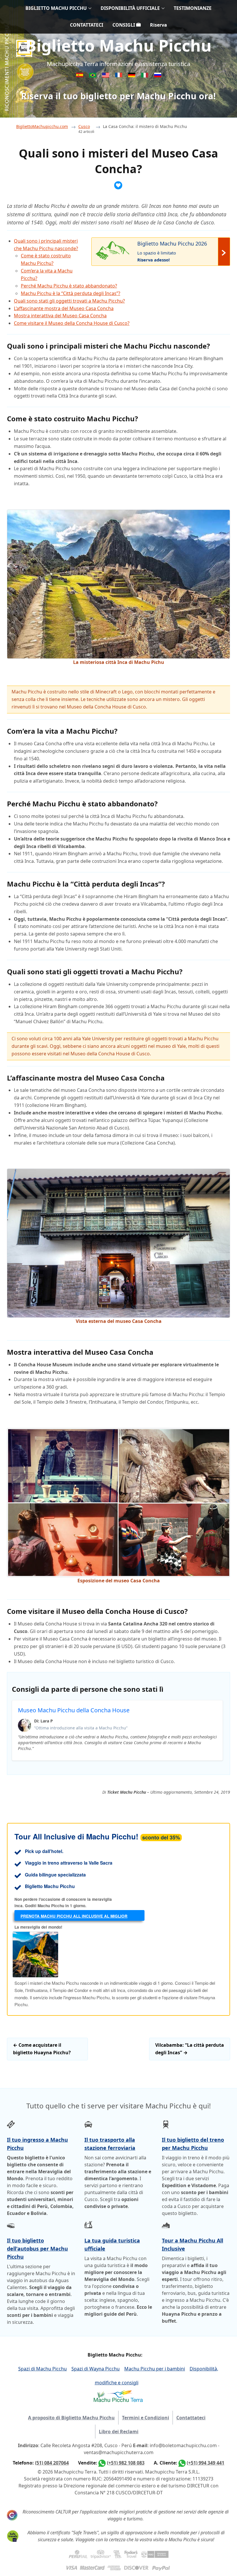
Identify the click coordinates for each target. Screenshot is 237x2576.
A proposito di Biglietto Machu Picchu (71, 2418)
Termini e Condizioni (146, 2418)
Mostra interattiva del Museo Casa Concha (60, 316)
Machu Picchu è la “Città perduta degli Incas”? (71, 293)
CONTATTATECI (87, 25)
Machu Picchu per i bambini (155, 2369)
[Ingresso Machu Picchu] (93, 76)
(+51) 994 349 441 (205, 2463)
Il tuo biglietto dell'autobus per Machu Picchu (37, 2249)
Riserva (159, 25)
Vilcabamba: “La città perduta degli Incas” (190, 2049)
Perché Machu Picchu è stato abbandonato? (69, 286)
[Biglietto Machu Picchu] (145, 76)
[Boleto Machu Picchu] (80, 76)
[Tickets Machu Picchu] (132, 76)
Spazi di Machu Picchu (42, 2369)
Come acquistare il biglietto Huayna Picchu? (42, 2049)
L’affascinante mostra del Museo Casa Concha (64, 308)
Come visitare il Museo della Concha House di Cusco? (72, 323)
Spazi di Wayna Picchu (96, 2369)
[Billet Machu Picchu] (119, 76)
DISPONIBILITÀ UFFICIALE (130, 8)
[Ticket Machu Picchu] (106, 76)
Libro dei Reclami (119, 2432)
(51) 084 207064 (52, 2463)
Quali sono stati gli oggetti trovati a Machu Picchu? (69, 301)
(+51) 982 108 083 (126, 2463)
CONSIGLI (124, 25)
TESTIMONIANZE (193, 8)
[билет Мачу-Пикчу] (158, 76)
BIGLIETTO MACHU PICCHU (56, 8)
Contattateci (191, 2418)
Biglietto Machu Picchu (118, 45)
